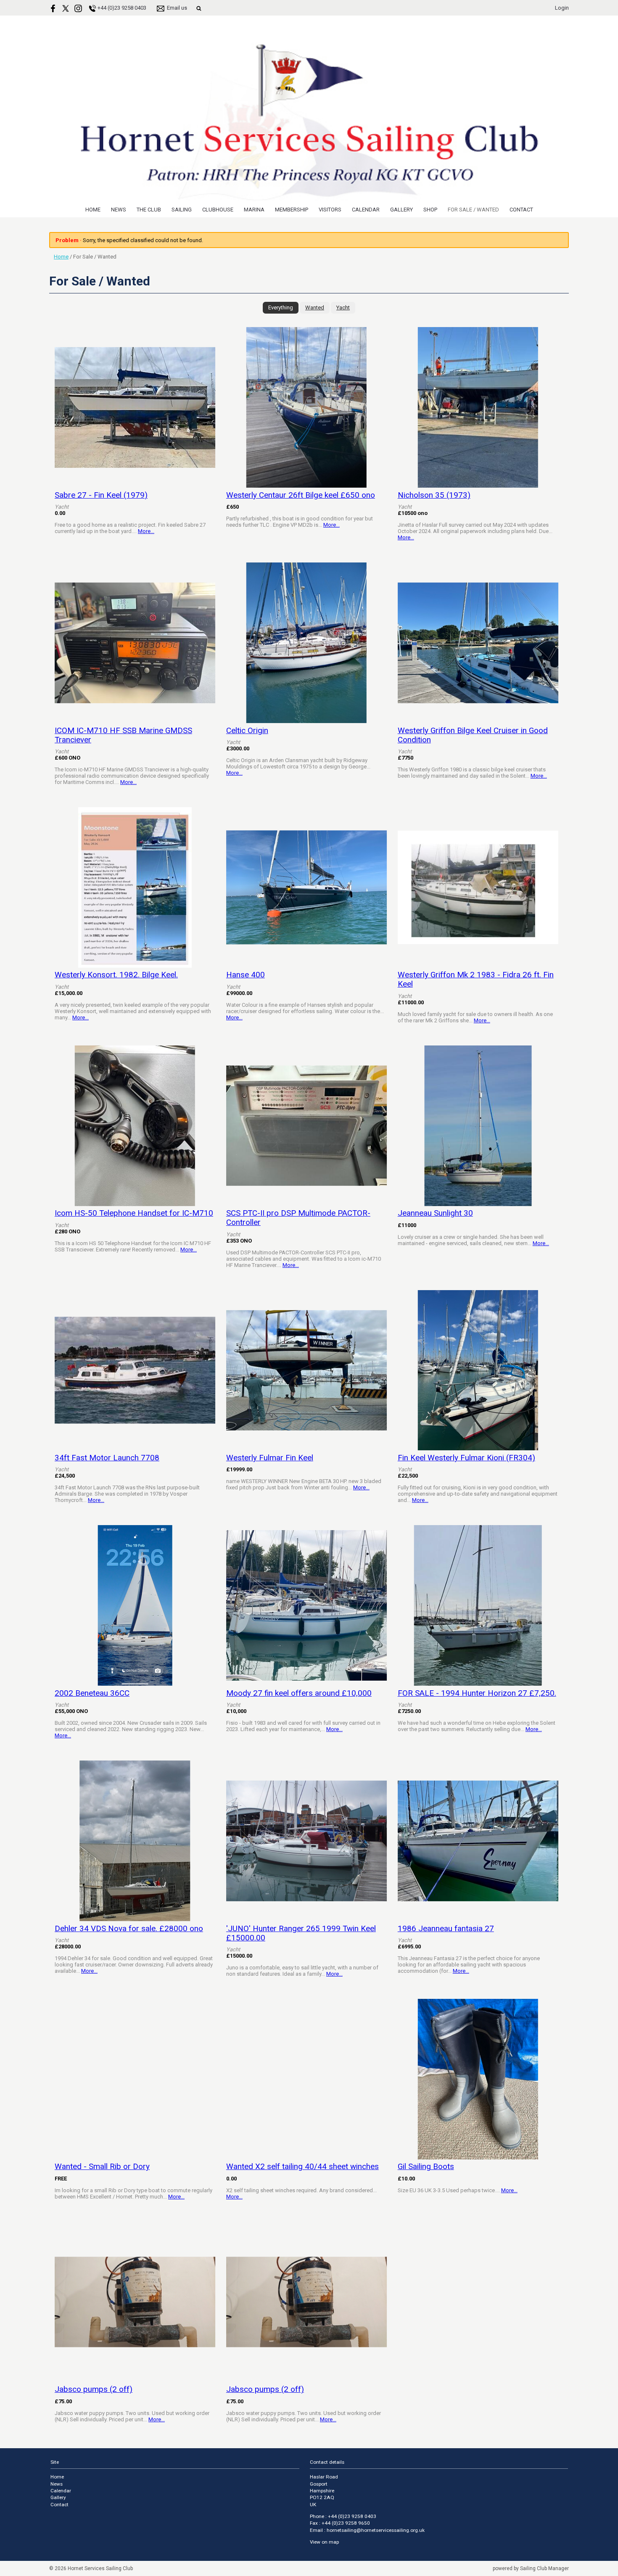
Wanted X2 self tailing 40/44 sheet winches (302, 2167)
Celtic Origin (247, 731)
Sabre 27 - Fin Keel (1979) (101, 495)
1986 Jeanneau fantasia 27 (446, 1929)
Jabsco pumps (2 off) (94, 2389)
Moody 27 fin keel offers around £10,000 (299, 1693)
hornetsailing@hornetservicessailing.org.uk (376, 2530)
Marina (254, 210)
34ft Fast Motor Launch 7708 (107, 1458)
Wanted (315, 307)
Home (93, 210)
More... (146, 531)
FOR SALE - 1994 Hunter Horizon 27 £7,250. (477, 1693)
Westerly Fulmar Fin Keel (270, 1458)
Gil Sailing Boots (426, 2167)
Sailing (182, 210)
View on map (324, 2542)
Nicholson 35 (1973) (434, 495)
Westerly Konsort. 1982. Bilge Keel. (116, 975)
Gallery (401, 210)
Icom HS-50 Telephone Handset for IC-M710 (134, 1213)
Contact (521, 210)
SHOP (430, 210)
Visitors (330, 210)
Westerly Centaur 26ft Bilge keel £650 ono (301, 495)
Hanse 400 (246, 975)
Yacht (343, 307)
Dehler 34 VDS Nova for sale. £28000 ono (129, 1929)
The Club (149, 210)
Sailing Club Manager (544, 2568)
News (119, 210)
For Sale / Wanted (473, 210)
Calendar (366, 210)
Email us (177, 8)
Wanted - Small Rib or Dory (102, 2167)
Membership (292, 210)
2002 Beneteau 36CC (92, 1693)
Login (562, 8)
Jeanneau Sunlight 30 (435, 1213)
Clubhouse (218, 210)
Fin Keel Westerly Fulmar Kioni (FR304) (466, 1458)
